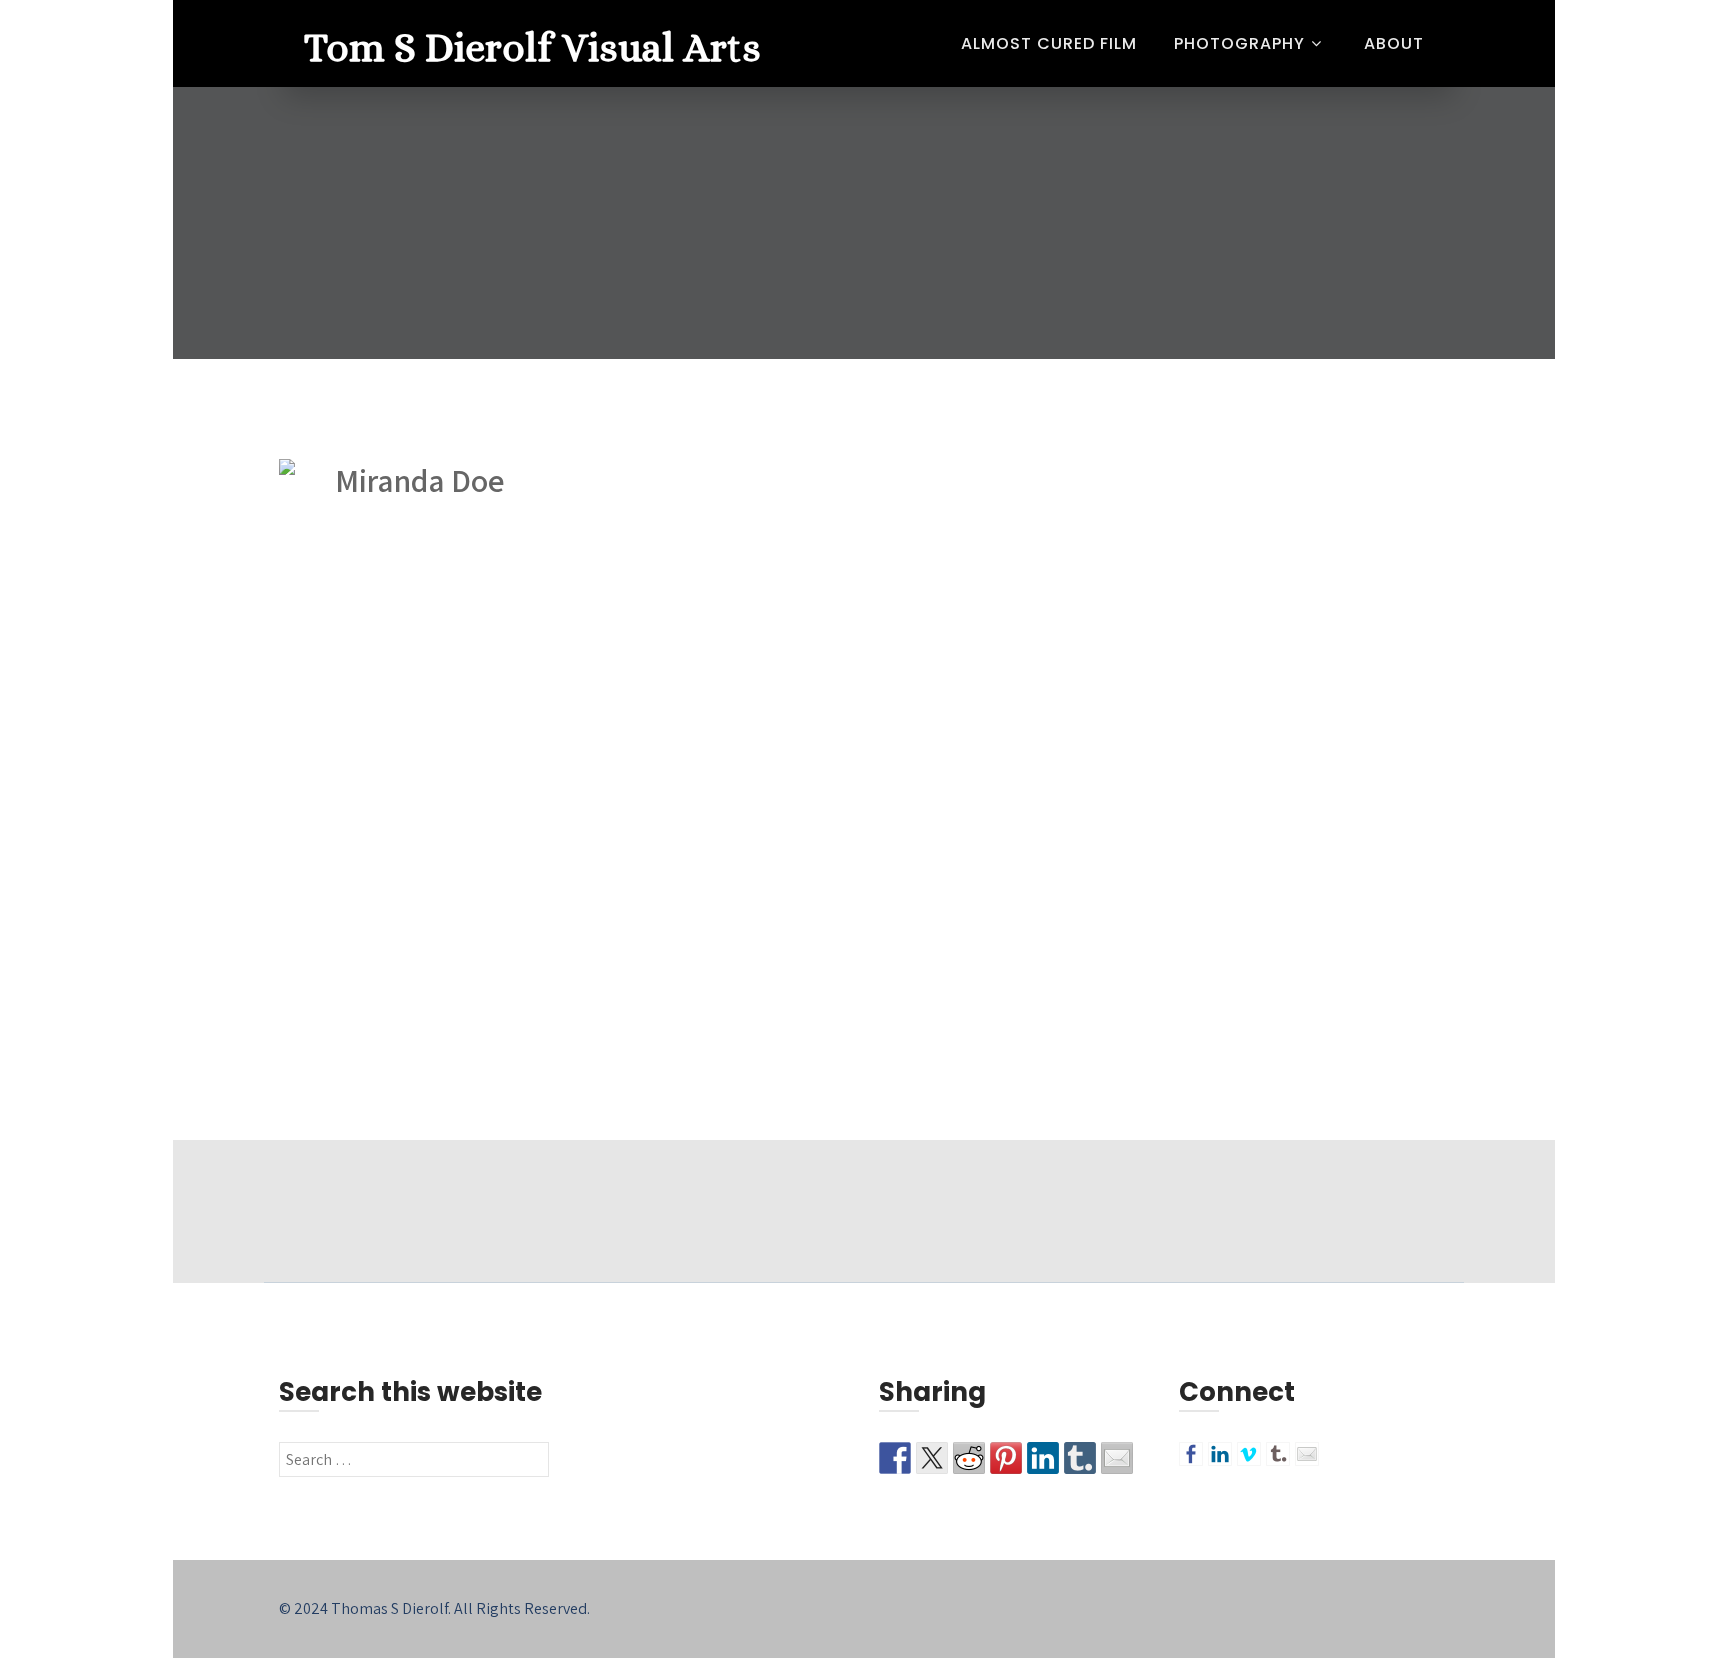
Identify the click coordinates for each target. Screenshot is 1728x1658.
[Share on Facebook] (895, 1458)
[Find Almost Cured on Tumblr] (1278, 1454)
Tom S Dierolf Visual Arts (532, 47)
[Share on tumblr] (1080, 1458)
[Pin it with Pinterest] (1006, 1458)
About (1394, 43)
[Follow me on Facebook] (1191, 1454)
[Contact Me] (1307, 1454)
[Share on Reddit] (969, 1458)
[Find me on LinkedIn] (1220, 1454)
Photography (1239, 43)
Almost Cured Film (1049, 43)
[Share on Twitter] (932, 1458)
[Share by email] (1117, 1458)
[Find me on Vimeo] (1249, 1454)
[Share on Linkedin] (1043, 1458)
